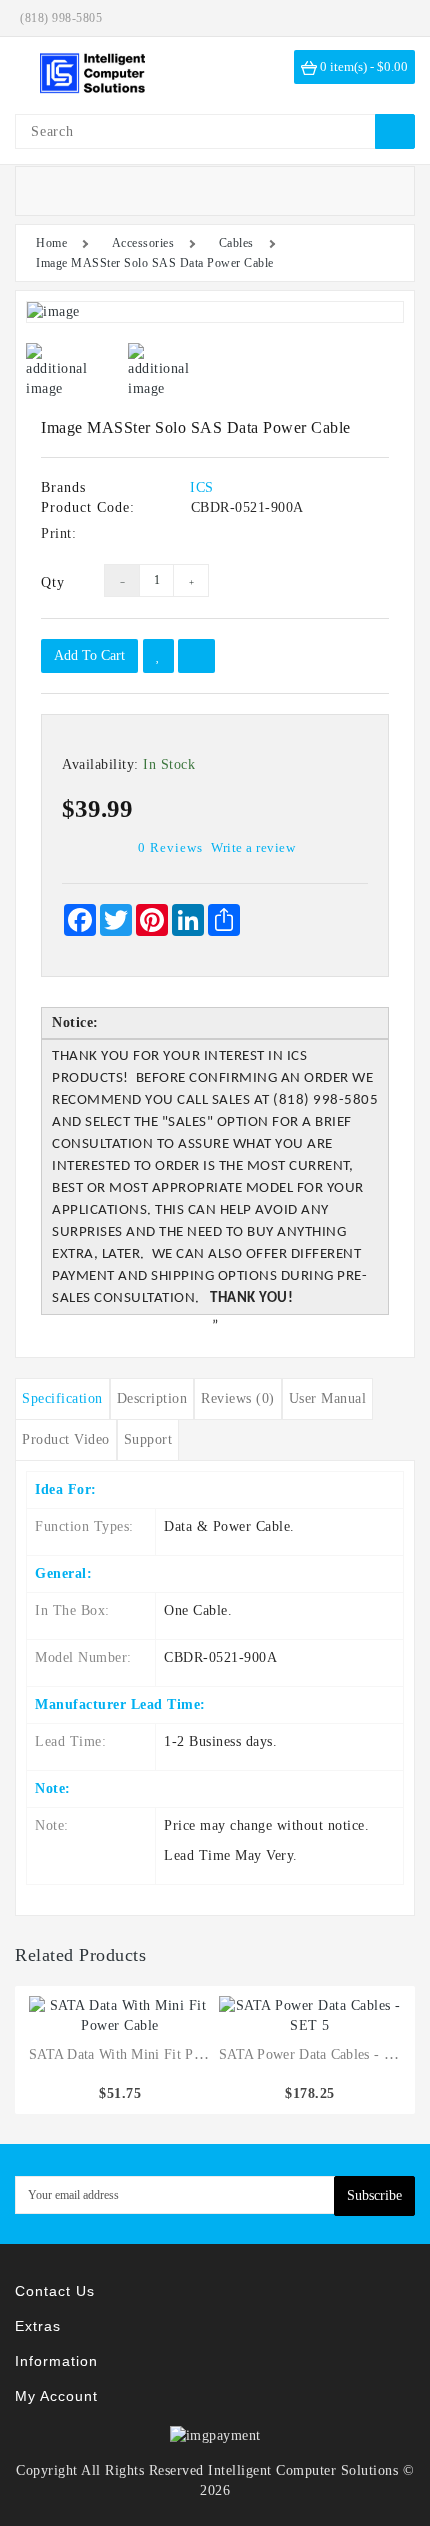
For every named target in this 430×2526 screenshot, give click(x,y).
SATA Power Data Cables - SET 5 (320, 2054)
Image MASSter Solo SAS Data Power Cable (155, 263)
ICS (202, 487)
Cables (236, 243)
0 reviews (170, 847)
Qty (53, 582)
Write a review (253, 847)
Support (148, 1439)
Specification (62, 1398)
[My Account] (395, 17)
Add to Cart (89, 655)
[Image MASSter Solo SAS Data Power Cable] (215, 312)
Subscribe (374, 2195)
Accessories (143, 243)
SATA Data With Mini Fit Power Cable (145, 2054)
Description (152, 1398)
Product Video (66, 1439)
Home (51, 243)
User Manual (328, 1398)
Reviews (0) (238, 1398)
